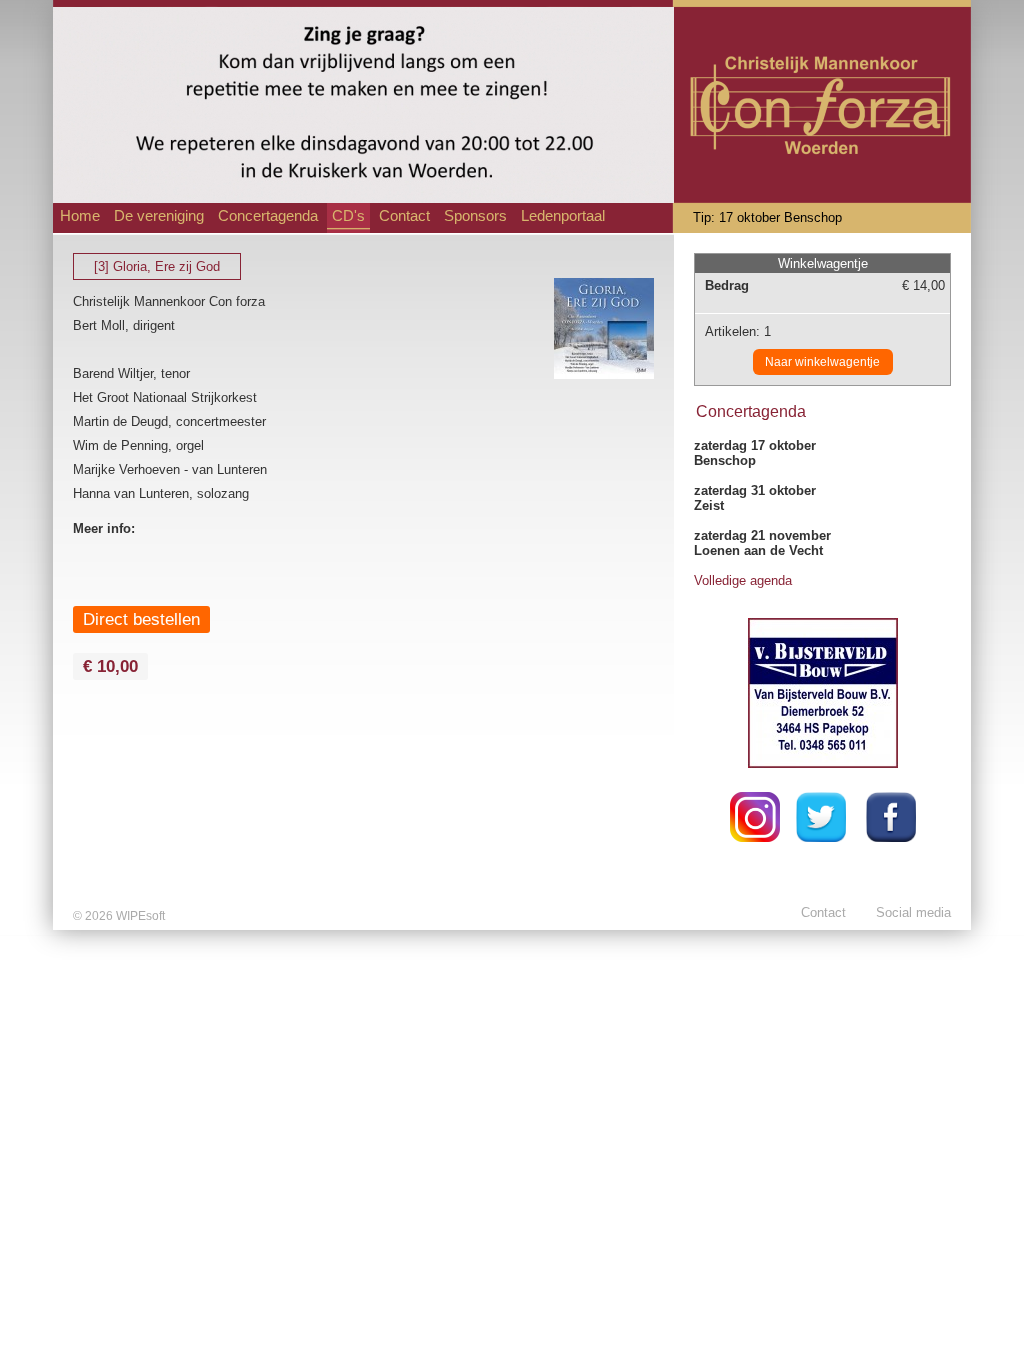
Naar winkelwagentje (822, 362)
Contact (404, 216)
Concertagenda (268, 216)
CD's (348, 216)
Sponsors (475, 216)
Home (80, 216)
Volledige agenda (743, 580)
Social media (913, 912)
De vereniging (159, 216)
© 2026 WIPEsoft (119, 916)
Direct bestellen (141, 619)
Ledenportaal (563, 216)
